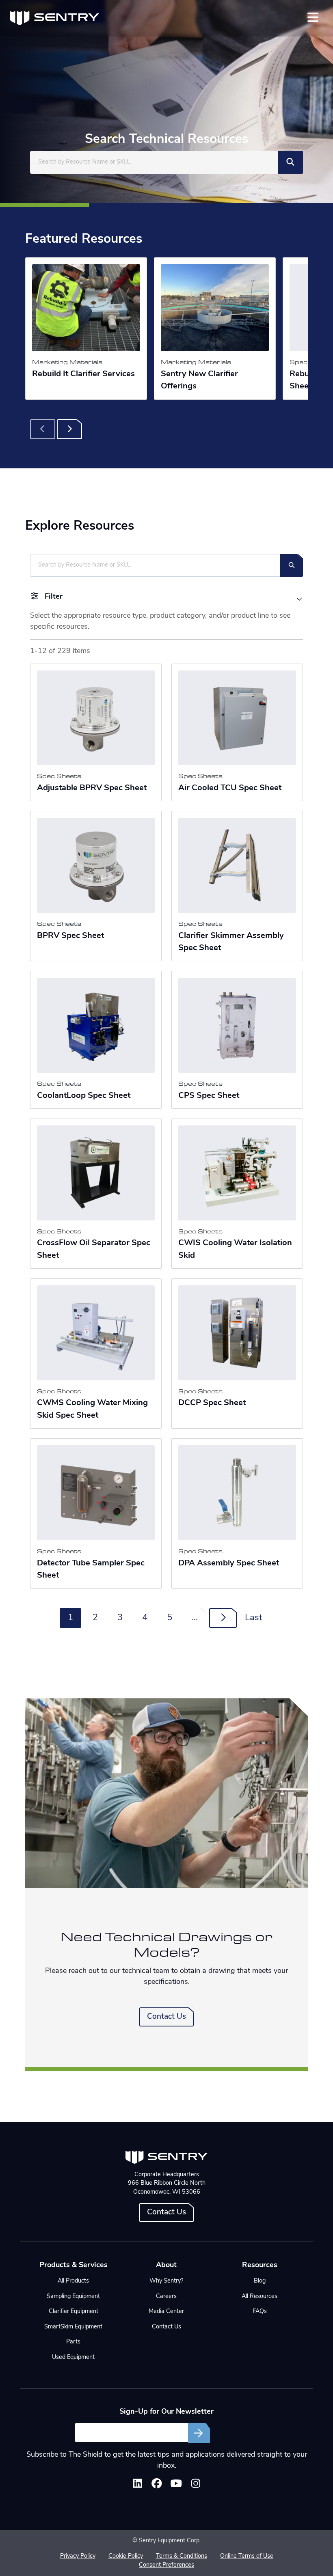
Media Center (166, 2312)
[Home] (54, 18)
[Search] (290, 162)
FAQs (260, 2312)
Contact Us (166, 2017)
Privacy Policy (78, 2556)
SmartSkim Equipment (73, 2327)
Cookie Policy (126, 2556)
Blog (260, 2281)
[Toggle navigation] (313, 17)
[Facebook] (157, 2485)
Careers (166, 2297)
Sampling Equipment (73, 2297)
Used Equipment (73, 2357)
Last (253, 1618)
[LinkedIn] (138, 2485)
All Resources (259, 2297)
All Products (73, 2281)
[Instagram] (196, 2485)
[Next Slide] (69, 429)
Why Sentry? (166, 2281)
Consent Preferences (166, 2565)
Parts (73, 2342)
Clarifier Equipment (74, 2312)
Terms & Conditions (182, 2556)
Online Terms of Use (247, 2556)
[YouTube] (176, 2485)
